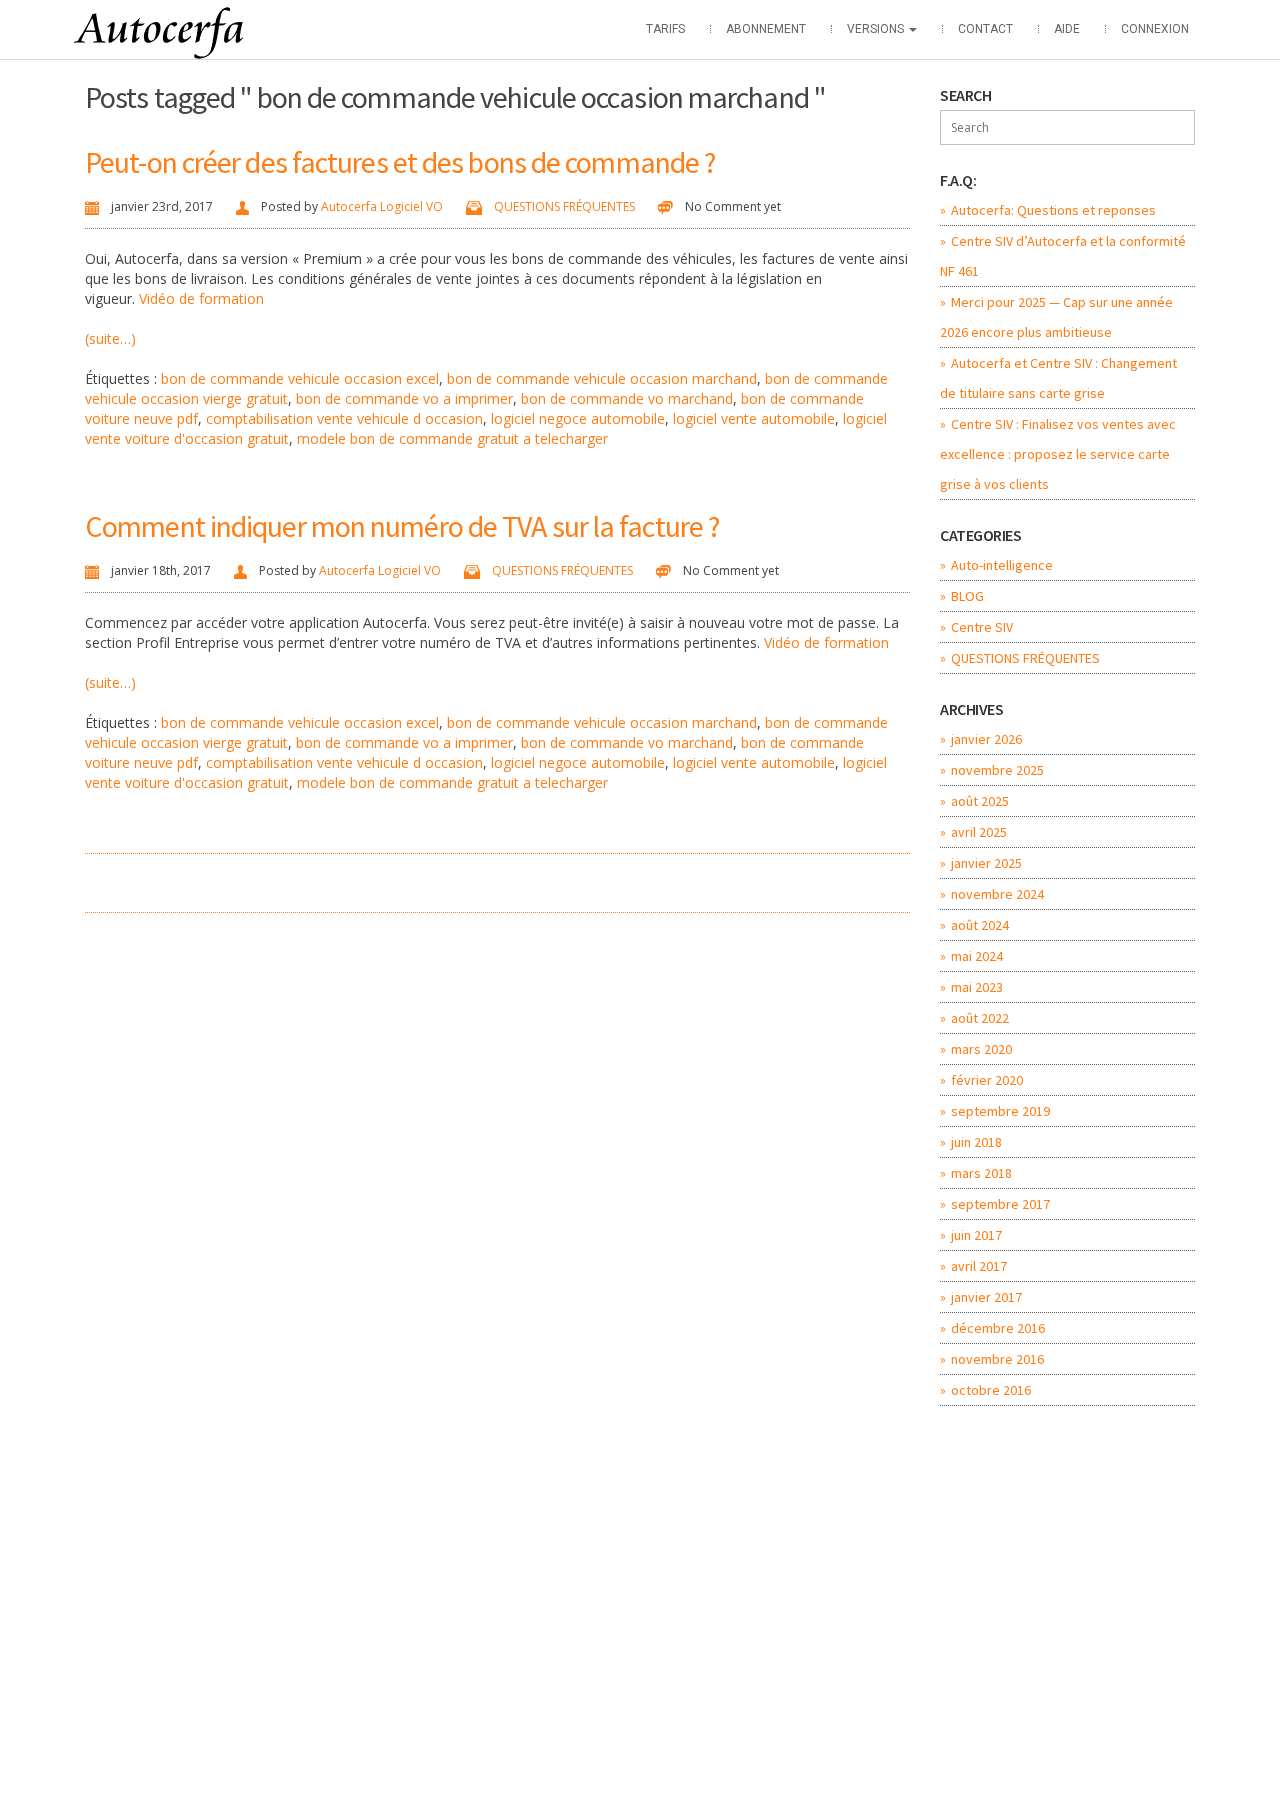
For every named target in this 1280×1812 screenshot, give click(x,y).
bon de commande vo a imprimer (404, 398)
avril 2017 (979, 1266)
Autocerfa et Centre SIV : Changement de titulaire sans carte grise (1058, 378)
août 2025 (980, 801)
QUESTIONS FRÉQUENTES (564, 206)
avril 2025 (979, 832)
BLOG (967, 596)
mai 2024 (977, 956)
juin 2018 (976, 1142)
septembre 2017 (1000, 1204)
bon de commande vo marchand (627, 398)
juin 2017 (976, 1235)
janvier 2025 (986, 863)
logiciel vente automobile (754, 418)
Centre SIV (982, 627)
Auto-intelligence (1002, 565)
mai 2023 (977, 987)
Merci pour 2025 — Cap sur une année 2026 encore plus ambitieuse (1056, 317)
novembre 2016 (997, 1359)
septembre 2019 (1000, 1111)
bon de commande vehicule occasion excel (300, 378)
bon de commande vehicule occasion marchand (602, 378)
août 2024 (980, 925)
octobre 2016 (991, 1390)
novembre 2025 (997, 770)
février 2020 (987, 1080)
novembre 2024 (997, 894)
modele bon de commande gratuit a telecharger (452, 438)
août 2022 (980, 1018)
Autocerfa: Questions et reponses (1053, 210)
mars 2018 (981, 1173)
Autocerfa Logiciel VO (382, 206)
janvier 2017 (986, 1297)
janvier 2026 (986, 739)
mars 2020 (981, 1049)
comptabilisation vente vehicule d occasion (344, 418)
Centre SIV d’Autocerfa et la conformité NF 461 (1063, 256)
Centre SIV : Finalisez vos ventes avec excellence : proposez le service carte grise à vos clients (1058, 454)
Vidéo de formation (201, 298)
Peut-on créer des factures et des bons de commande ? (400, 162)
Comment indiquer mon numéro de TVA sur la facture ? (402, 526)
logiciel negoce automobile (578, 418)
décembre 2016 (998, 1328)
